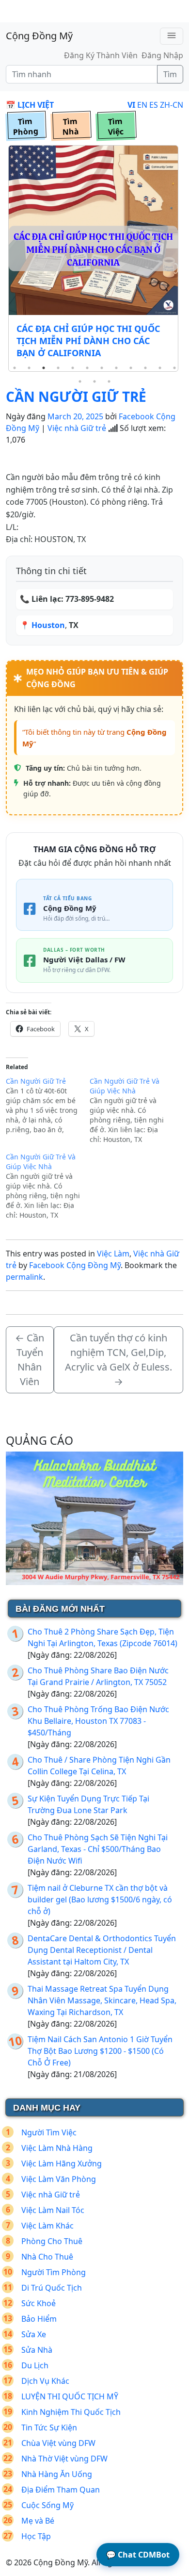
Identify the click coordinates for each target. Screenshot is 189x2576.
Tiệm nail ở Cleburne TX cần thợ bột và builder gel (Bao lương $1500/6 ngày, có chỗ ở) (100, 1899)
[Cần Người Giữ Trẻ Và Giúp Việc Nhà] (132, 1110)
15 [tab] (109, 381)
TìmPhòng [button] (25, 127)
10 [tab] (145, 368)
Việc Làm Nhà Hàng (57, 2148)
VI (131, 105)
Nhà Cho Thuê (47, 2257)
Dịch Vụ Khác (45, 2381)
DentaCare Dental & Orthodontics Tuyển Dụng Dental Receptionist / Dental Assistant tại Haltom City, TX (102, 1950)
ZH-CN (172, 105)
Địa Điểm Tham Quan (61, 2490)
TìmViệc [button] (116, 127)
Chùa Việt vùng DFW (58, 2443)
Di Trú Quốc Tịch (52, 2288)
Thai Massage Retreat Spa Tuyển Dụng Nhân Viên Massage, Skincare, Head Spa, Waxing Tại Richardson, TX (102, 2000)
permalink (24, 1277)
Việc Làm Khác (47, 2226)
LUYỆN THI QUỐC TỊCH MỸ (70, 2396)
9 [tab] (131, 368)
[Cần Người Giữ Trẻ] (48, 1106)
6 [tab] (87, 368)
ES (154, 105)
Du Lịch (35, 2365)
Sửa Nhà (37, 2350)
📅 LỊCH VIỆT (30, 105)
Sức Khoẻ (39, 2303)
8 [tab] (116, 368)
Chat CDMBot (138, 2555)
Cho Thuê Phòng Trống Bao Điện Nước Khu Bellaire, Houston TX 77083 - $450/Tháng (98, 1721)
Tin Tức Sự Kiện (49, 2427)
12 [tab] (174, 368)
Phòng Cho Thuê (52, 2241)
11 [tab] (160, 368)
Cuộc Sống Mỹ (47, 2505)
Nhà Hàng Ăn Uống (57, 2474)
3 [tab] (44, 368)
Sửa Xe (34, 2334)
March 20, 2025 (75, 416)
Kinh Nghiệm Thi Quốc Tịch (71, 2412)
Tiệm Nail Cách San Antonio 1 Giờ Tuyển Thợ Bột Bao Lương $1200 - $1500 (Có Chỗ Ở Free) (100, 2051)
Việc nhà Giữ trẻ (77, 428)
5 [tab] (73, 368)
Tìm (170, 74)
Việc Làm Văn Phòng (59, 2179)
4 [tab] (58, 368)
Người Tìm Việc (49, 2132)
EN (142, 105)
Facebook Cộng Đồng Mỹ (75, 1265)
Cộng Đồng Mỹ (39, 36)
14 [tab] (94, 381)
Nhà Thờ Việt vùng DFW (64, 2459)
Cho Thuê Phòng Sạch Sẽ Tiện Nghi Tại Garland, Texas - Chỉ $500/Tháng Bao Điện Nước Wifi (98, 1849)
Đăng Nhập (162, 55)
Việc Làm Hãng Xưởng (62, 2163)
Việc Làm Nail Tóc (53, 2210)
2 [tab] (29, 368)
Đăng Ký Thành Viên (101, 55)
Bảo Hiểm (39, 2319)
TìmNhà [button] (71, 127)
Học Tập (36, 2536)
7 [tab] (102, 368)
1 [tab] (15, 368)
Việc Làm (113, 1254)
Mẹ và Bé (38, 2521)
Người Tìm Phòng (54, 2272)
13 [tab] (80, 381)
